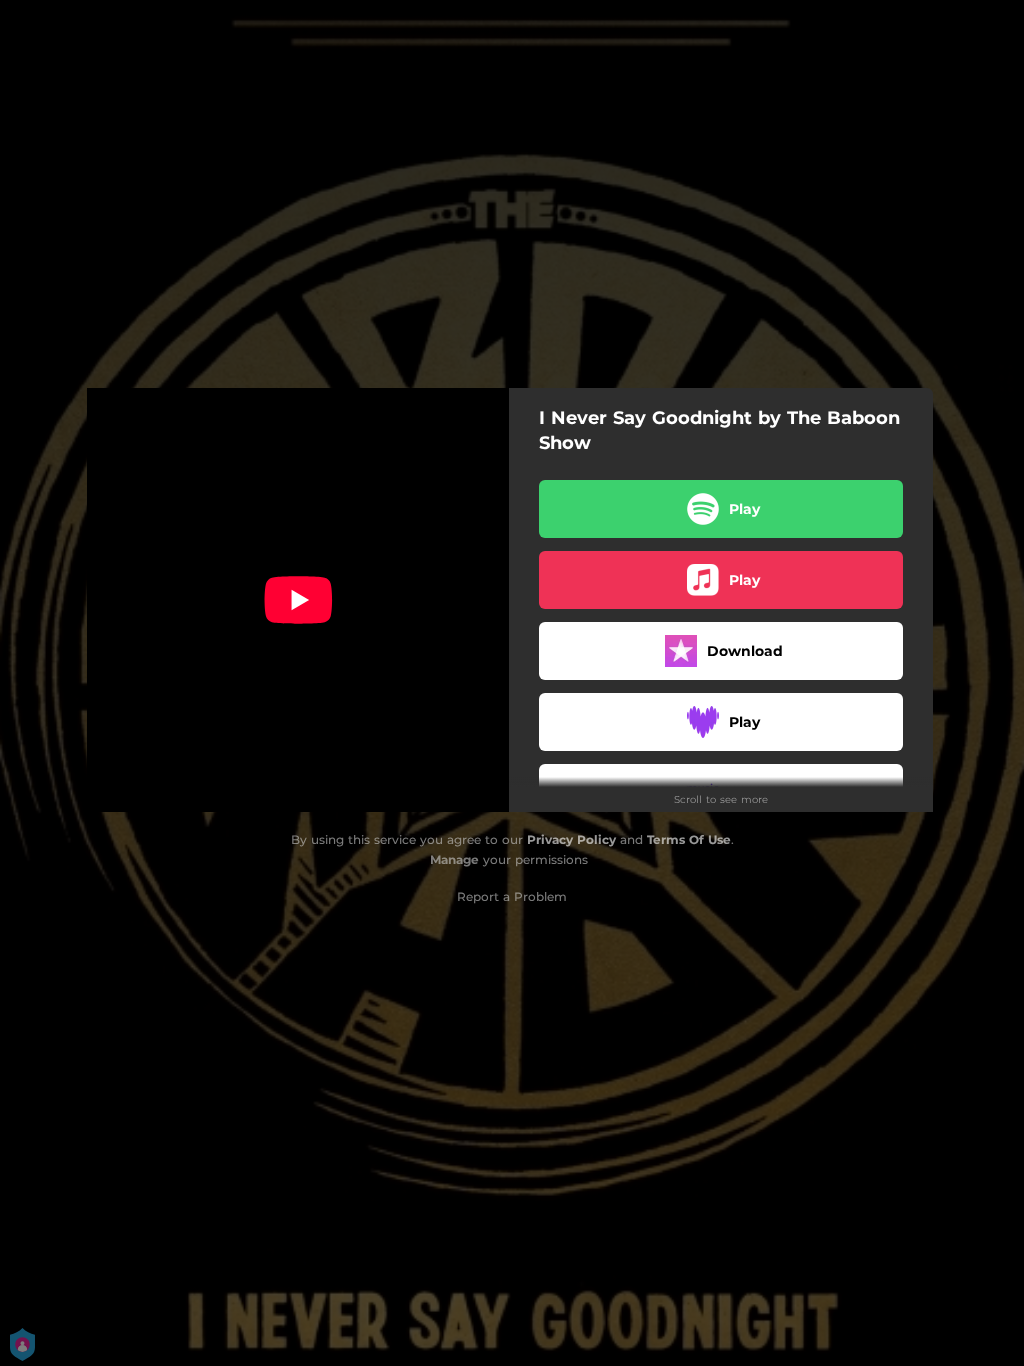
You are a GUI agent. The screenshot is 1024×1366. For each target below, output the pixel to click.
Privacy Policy (571, 839)
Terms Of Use (689, 839)
